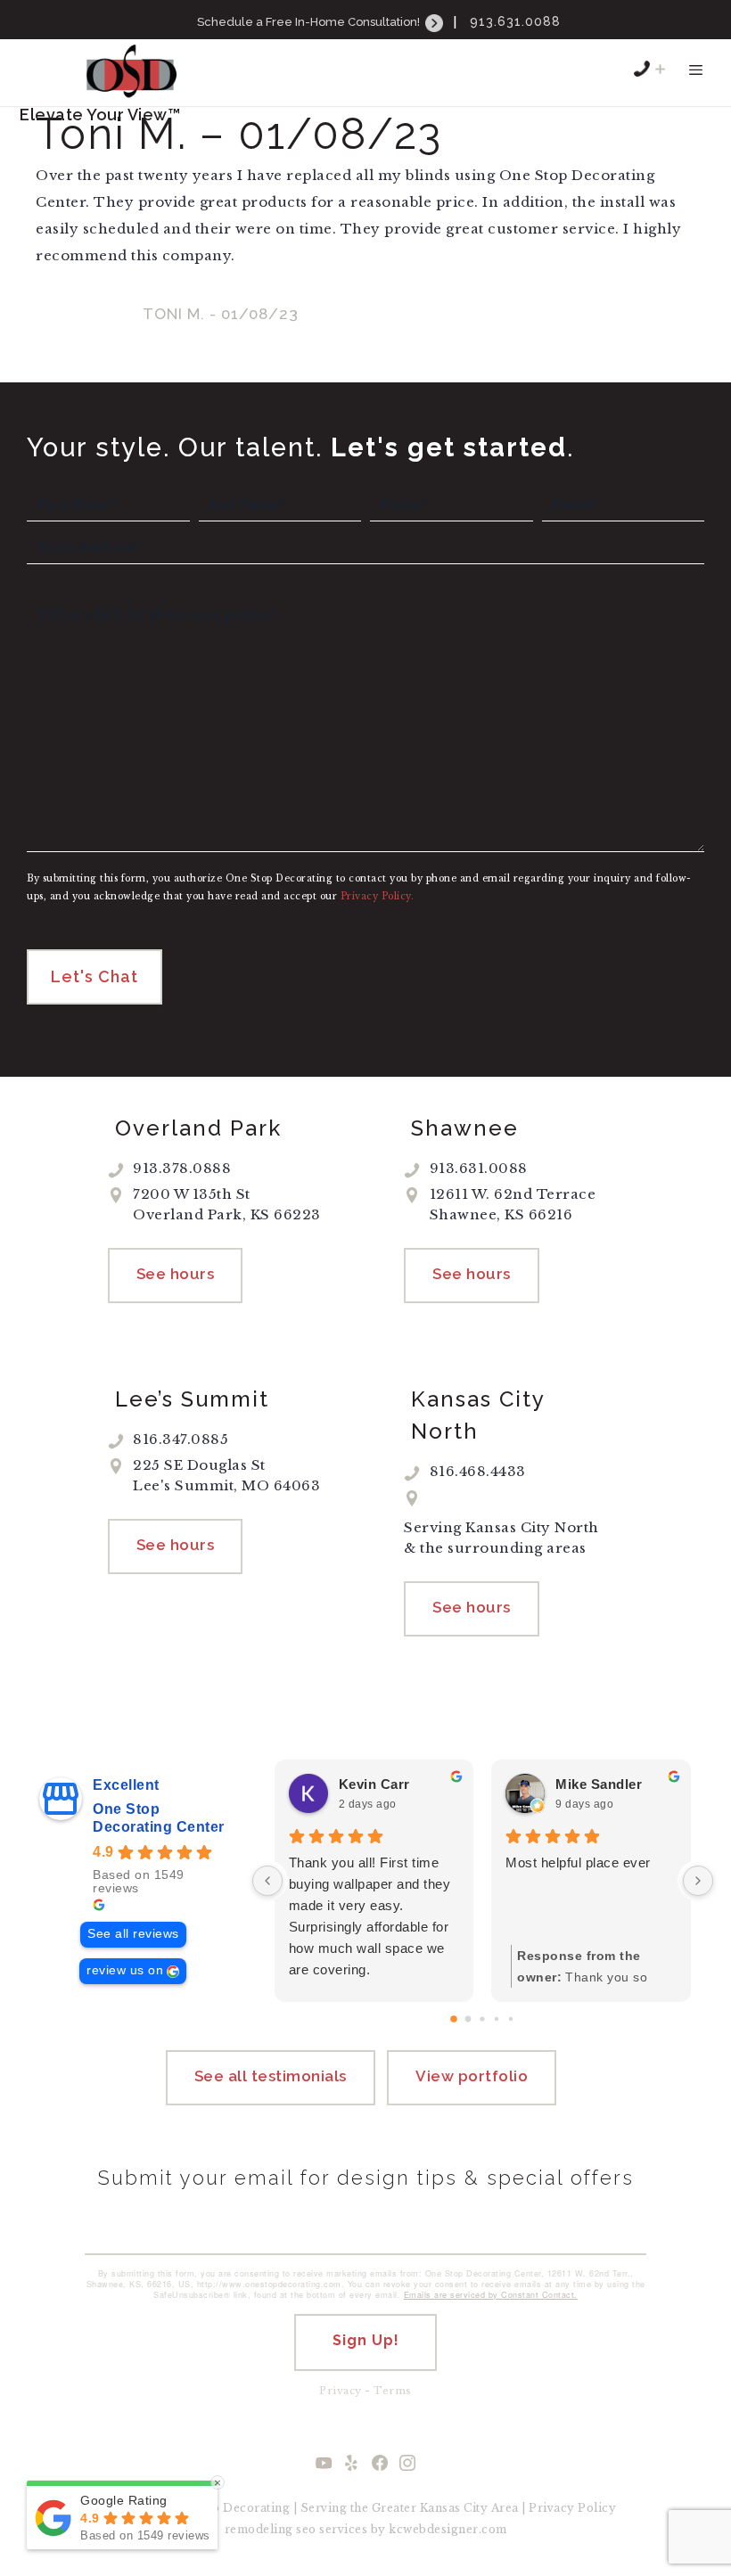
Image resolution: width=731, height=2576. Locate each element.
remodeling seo (271, 2529)
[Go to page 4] (511, 2019)
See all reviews (133, 1934)
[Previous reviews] (267, 1881)
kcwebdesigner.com (448, 2529)
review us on (125, 1970)
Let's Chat (94, 976)
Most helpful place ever (578, 1862)
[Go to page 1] (468, 2019)
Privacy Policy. (378, 896)
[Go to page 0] (455, 2020)
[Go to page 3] (497, 2019)
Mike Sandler (599, 1784)
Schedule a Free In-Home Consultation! (310, 22)
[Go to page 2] (483, 2019)
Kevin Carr (374, 1784)
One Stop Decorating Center (159, 1818)
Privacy (341, 2391)
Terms (393, 2391)
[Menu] (696, 78)
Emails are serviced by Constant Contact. (491, 2295)
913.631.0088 (515, 21)
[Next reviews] (698, 1881)
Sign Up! (366, 2340)
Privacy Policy (572, 2508)
